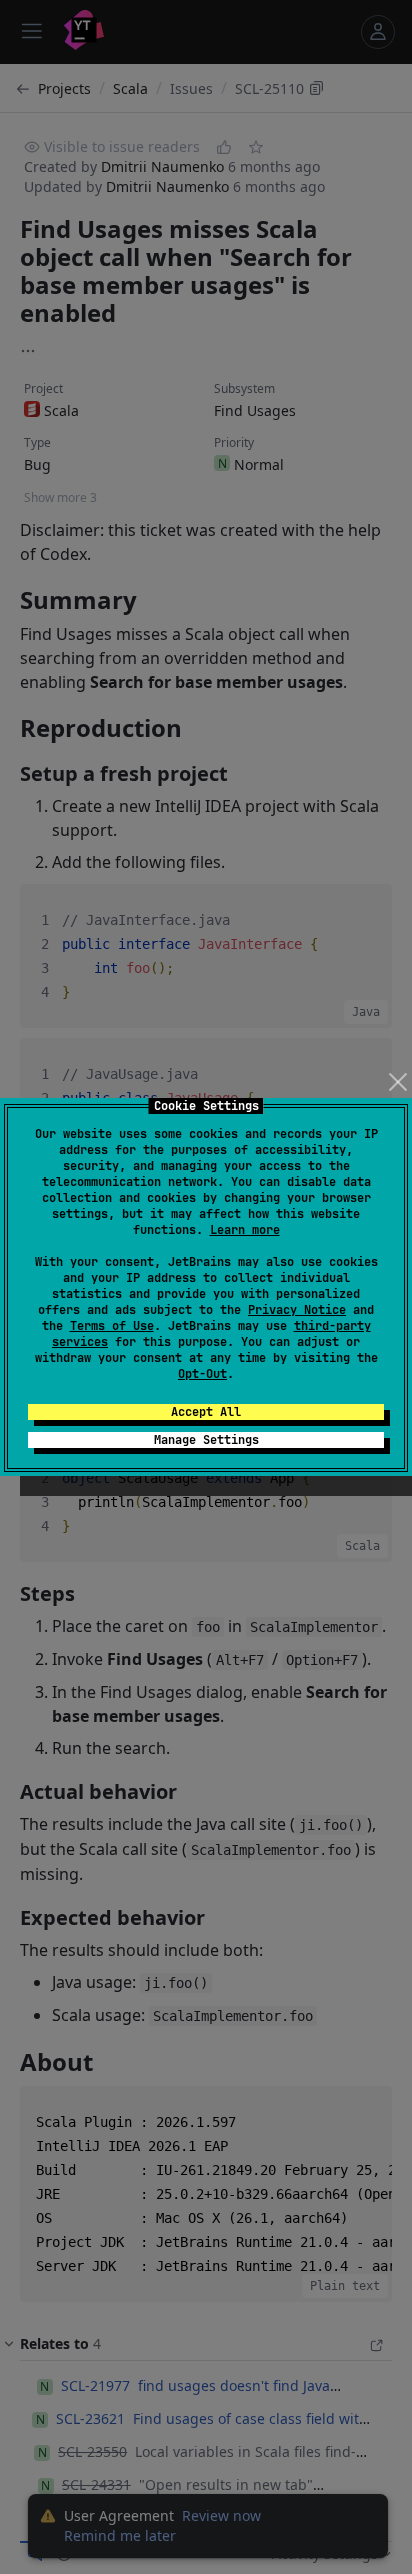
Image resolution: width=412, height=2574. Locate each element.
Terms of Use (112, 1326)
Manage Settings (206, 1440)
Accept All (206, 1412)
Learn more (245, 1230)
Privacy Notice (297, 1310)
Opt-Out (202, 1374)
